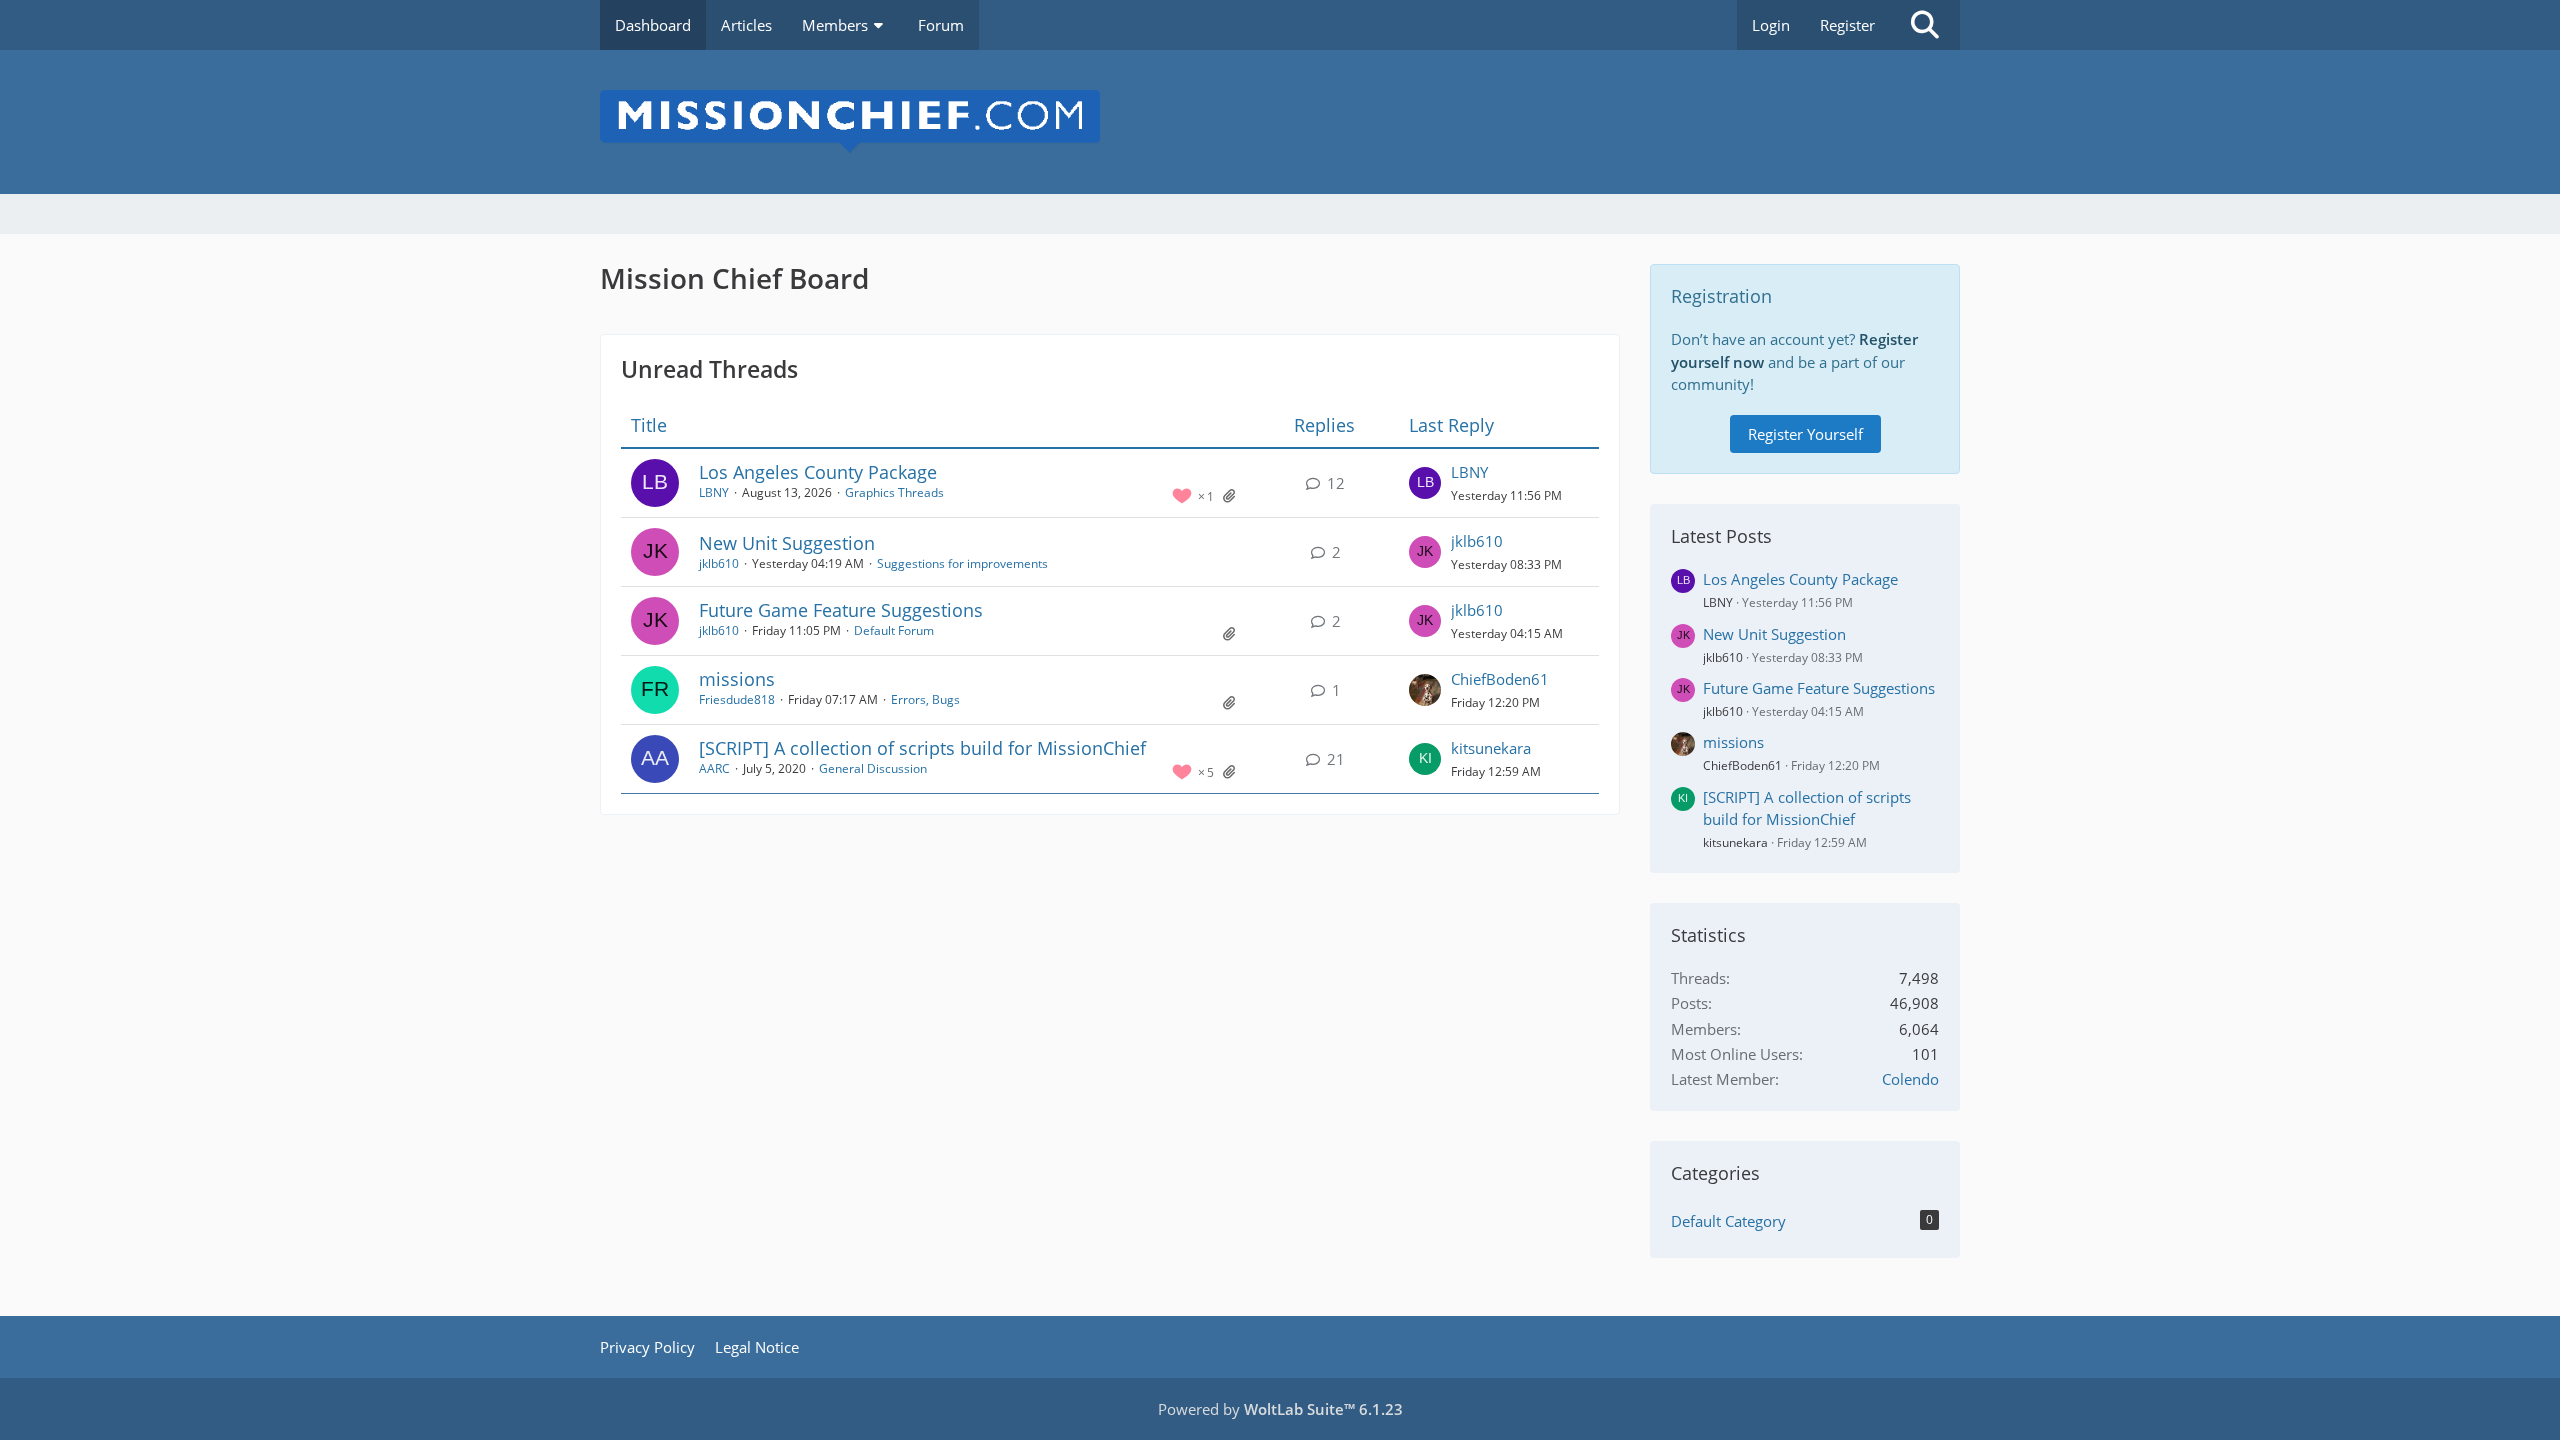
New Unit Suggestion (787, 543)
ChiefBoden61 (1500, 679)
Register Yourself (1805, 434)
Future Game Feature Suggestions (841, 610)
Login (1771, 25)
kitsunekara (1491, 748)
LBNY (714, 492)
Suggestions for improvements (962, 563)
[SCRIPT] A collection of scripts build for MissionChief (922, 748)
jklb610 (719, 563)
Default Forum (894, 630)
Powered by (1280, 1409)
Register (1847, 25)
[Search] (1925, 25)
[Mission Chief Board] (1280, 122)
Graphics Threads (894, 492)
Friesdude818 (737, 699)
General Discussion (873, 768)
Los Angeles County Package (818, 472)
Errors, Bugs (925, 699)
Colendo (1910, 1079)
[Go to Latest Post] (1425, 483)
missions (737, 679)
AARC (714, 768)
